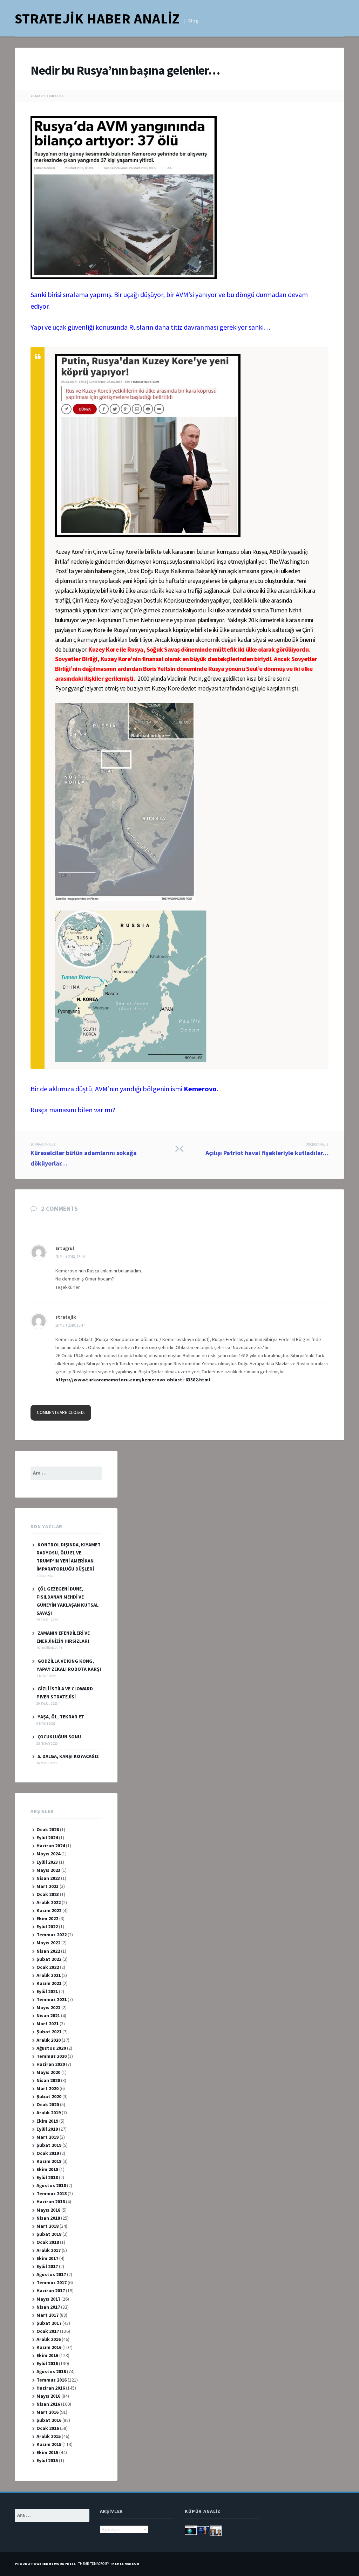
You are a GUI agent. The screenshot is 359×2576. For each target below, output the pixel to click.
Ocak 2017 (48, 2331)
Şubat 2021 (49, 2032)
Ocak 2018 (48, 2242)
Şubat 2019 (49, 2145)
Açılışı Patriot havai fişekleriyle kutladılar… (267, 1149)
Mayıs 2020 (48, 2072)
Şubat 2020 (49, 2096)
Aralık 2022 (49, 1902)
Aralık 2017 (49, 2250)
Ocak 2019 (48, 2153)
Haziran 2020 (51, 2064)
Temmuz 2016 (52, 2380)
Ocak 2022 (48, 1967)
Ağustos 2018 (51, 2185)
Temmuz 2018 (52, 2193)
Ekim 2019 (47, 2121)
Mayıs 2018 (48, 2210)
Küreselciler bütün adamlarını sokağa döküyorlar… (84, 1155)
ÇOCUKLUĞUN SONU (59, 1737)
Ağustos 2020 (51, 2048)
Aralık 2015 (49, 2436)
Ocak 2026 (48, 1829)
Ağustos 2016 (51, 2371)
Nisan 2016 (48, 2404)
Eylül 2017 (47, 2266)
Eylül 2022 (47, 1926)
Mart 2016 (48, 2412)
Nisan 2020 (48, 2080)
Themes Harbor (124, 2564)
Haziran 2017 (51, 2290)
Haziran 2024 (51, 1846)
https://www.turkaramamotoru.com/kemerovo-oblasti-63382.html (133, 1380)
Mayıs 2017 (48, 2299)
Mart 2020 (48, 2088)
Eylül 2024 (47, 1837)
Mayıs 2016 (48, 2396)
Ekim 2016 (47, 2355)
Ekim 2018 (47, 2169)
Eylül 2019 (47, 2129)
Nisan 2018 (48, 2218)
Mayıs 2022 (48, 1943)
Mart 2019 (48, 2137)
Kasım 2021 (49, 1983)
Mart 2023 (48, 1886)
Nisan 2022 (48, 1951)
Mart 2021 (48, 2024)
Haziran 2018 (51, 2201)
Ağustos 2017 (51, 2274)
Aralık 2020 (49, 2040)
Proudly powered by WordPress (45, 2564)
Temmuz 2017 (52, 2282)
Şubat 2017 (49, 2323)
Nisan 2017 (48, 2307)
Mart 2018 (48, 2226)
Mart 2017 (48, 2315)
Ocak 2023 (48, 1894)
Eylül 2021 (47, 1991)
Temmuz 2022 (52, 1935)
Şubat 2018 (49, 2234)
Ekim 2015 (47, 2452)
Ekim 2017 (47, 2258)
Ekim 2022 (47, 1918)
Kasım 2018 (49, 2161)
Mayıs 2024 (48, 1854)
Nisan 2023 (48, 1878)
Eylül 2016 (47, 2363)
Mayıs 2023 (48, 1870)
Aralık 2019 (49, 2113)
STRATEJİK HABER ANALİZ (97, 19)
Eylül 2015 (47, 2460)
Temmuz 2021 (52, 1999)
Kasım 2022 (49, 1910)
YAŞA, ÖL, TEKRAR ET (61, 1717)
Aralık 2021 (49, 1975)
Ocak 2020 (48, 2104)
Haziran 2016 (51, 2388)
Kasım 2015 (49, 2444)
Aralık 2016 (49, 2339)
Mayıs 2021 (48, 2007)
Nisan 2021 (48, 2015)
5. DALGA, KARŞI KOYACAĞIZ (68, 1756)
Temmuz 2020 (52, 2056)
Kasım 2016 (49, 2347)
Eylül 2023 (47, 1862)
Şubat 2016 (49, 2420)
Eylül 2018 (47, 2177)
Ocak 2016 (48, 2428)
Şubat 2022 (49, 1959)
